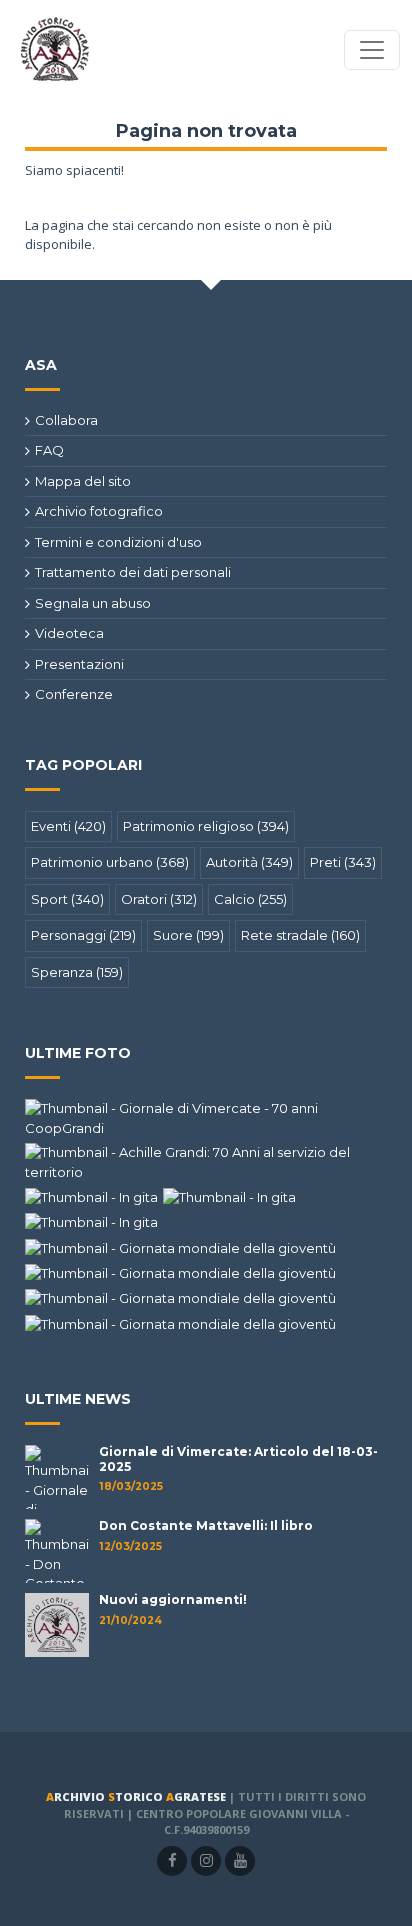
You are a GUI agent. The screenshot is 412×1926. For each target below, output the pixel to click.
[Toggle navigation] (372, 50)
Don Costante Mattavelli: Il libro (206, 1525)
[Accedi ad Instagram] (206, 1861)
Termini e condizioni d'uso (118, 542)
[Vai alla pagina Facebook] (172, 1861)
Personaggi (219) (83, 935)
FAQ (49, 450)
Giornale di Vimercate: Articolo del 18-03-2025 (238, 1458)
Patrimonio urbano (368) (110, 862)
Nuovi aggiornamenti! (173, 1599)
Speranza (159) (77, 972)
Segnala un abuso (93, 603)
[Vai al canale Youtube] (240, 1861)
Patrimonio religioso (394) (206, 826)
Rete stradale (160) (300, 935)
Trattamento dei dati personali (133, 572)
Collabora (66, 420)
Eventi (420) (68, 826)
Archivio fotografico (99, 511)
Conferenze (74, 694)
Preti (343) (343, 862)
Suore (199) (188, 935)
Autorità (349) (249, 862)
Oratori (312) (159, 899)
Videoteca (69, 633)
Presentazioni (79, 664)
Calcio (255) (250, 899)
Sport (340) (67, 899)
